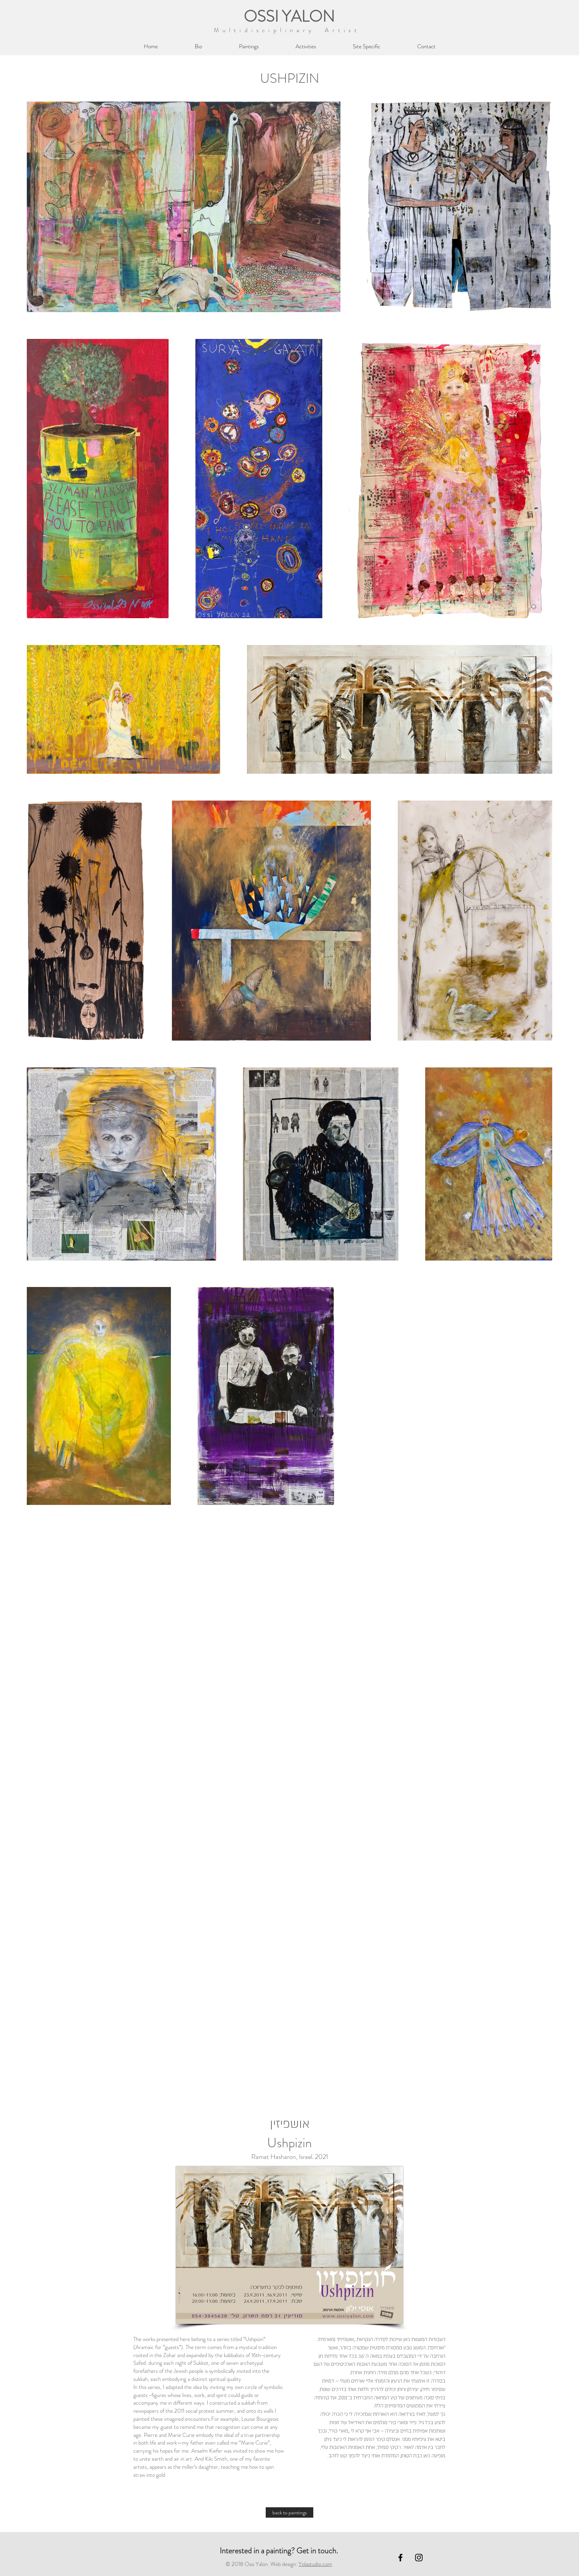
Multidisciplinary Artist (289, 30)
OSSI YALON (289, 16)
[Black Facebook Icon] (400, 2558)
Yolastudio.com (315, 2564)
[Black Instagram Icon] (419, 2558)
